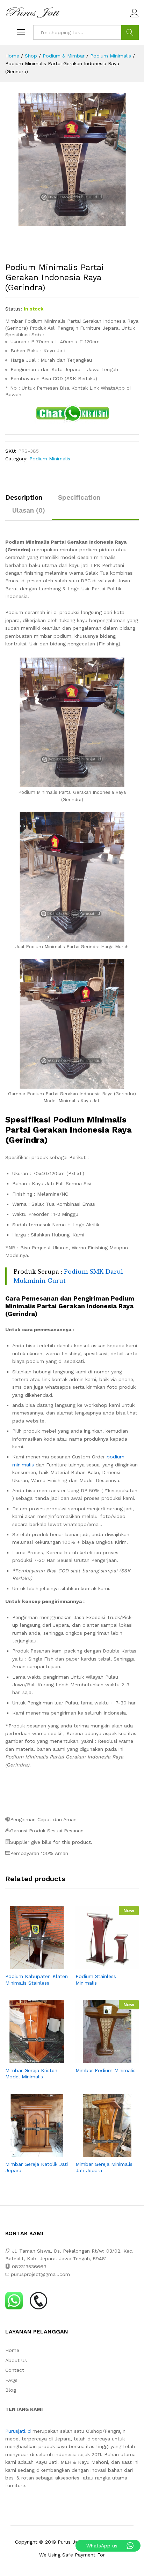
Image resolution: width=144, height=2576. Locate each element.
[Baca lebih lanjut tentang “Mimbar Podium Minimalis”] (99, 2059)
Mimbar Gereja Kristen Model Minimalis (31, 2073)
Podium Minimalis (50, 459)
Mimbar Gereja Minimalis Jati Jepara (104, 2167)
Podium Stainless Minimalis (96, 1979)
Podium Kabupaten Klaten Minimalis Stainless (37, 1979)
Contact (15, 2370)
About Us (16, 2360)
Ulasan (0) (29, 510)
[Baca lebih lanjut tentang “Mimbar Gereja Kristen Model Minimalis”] (29, 2059)
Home (12, 2350)
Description (24, 497)
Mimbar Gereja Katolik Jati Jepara (37, 2167)
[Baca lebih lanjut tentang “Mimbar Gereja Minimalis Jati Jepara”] (99, 2153)
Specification (79, 497)
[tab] (27, 501)
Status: (14, 309)
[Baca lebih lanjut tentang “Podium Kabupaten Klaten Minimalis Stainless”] (29, 1965)
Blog (11, 2390)
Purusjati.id (18, 2431)
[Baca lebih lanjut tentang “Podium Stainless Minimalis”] (99, 1965)
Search (130, 32)
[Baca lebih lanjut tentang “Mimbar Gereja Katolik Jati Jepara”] (29, 2153)
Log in (135, 17)
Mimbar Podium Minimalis (106, 2070)
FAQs (11, 2380)
